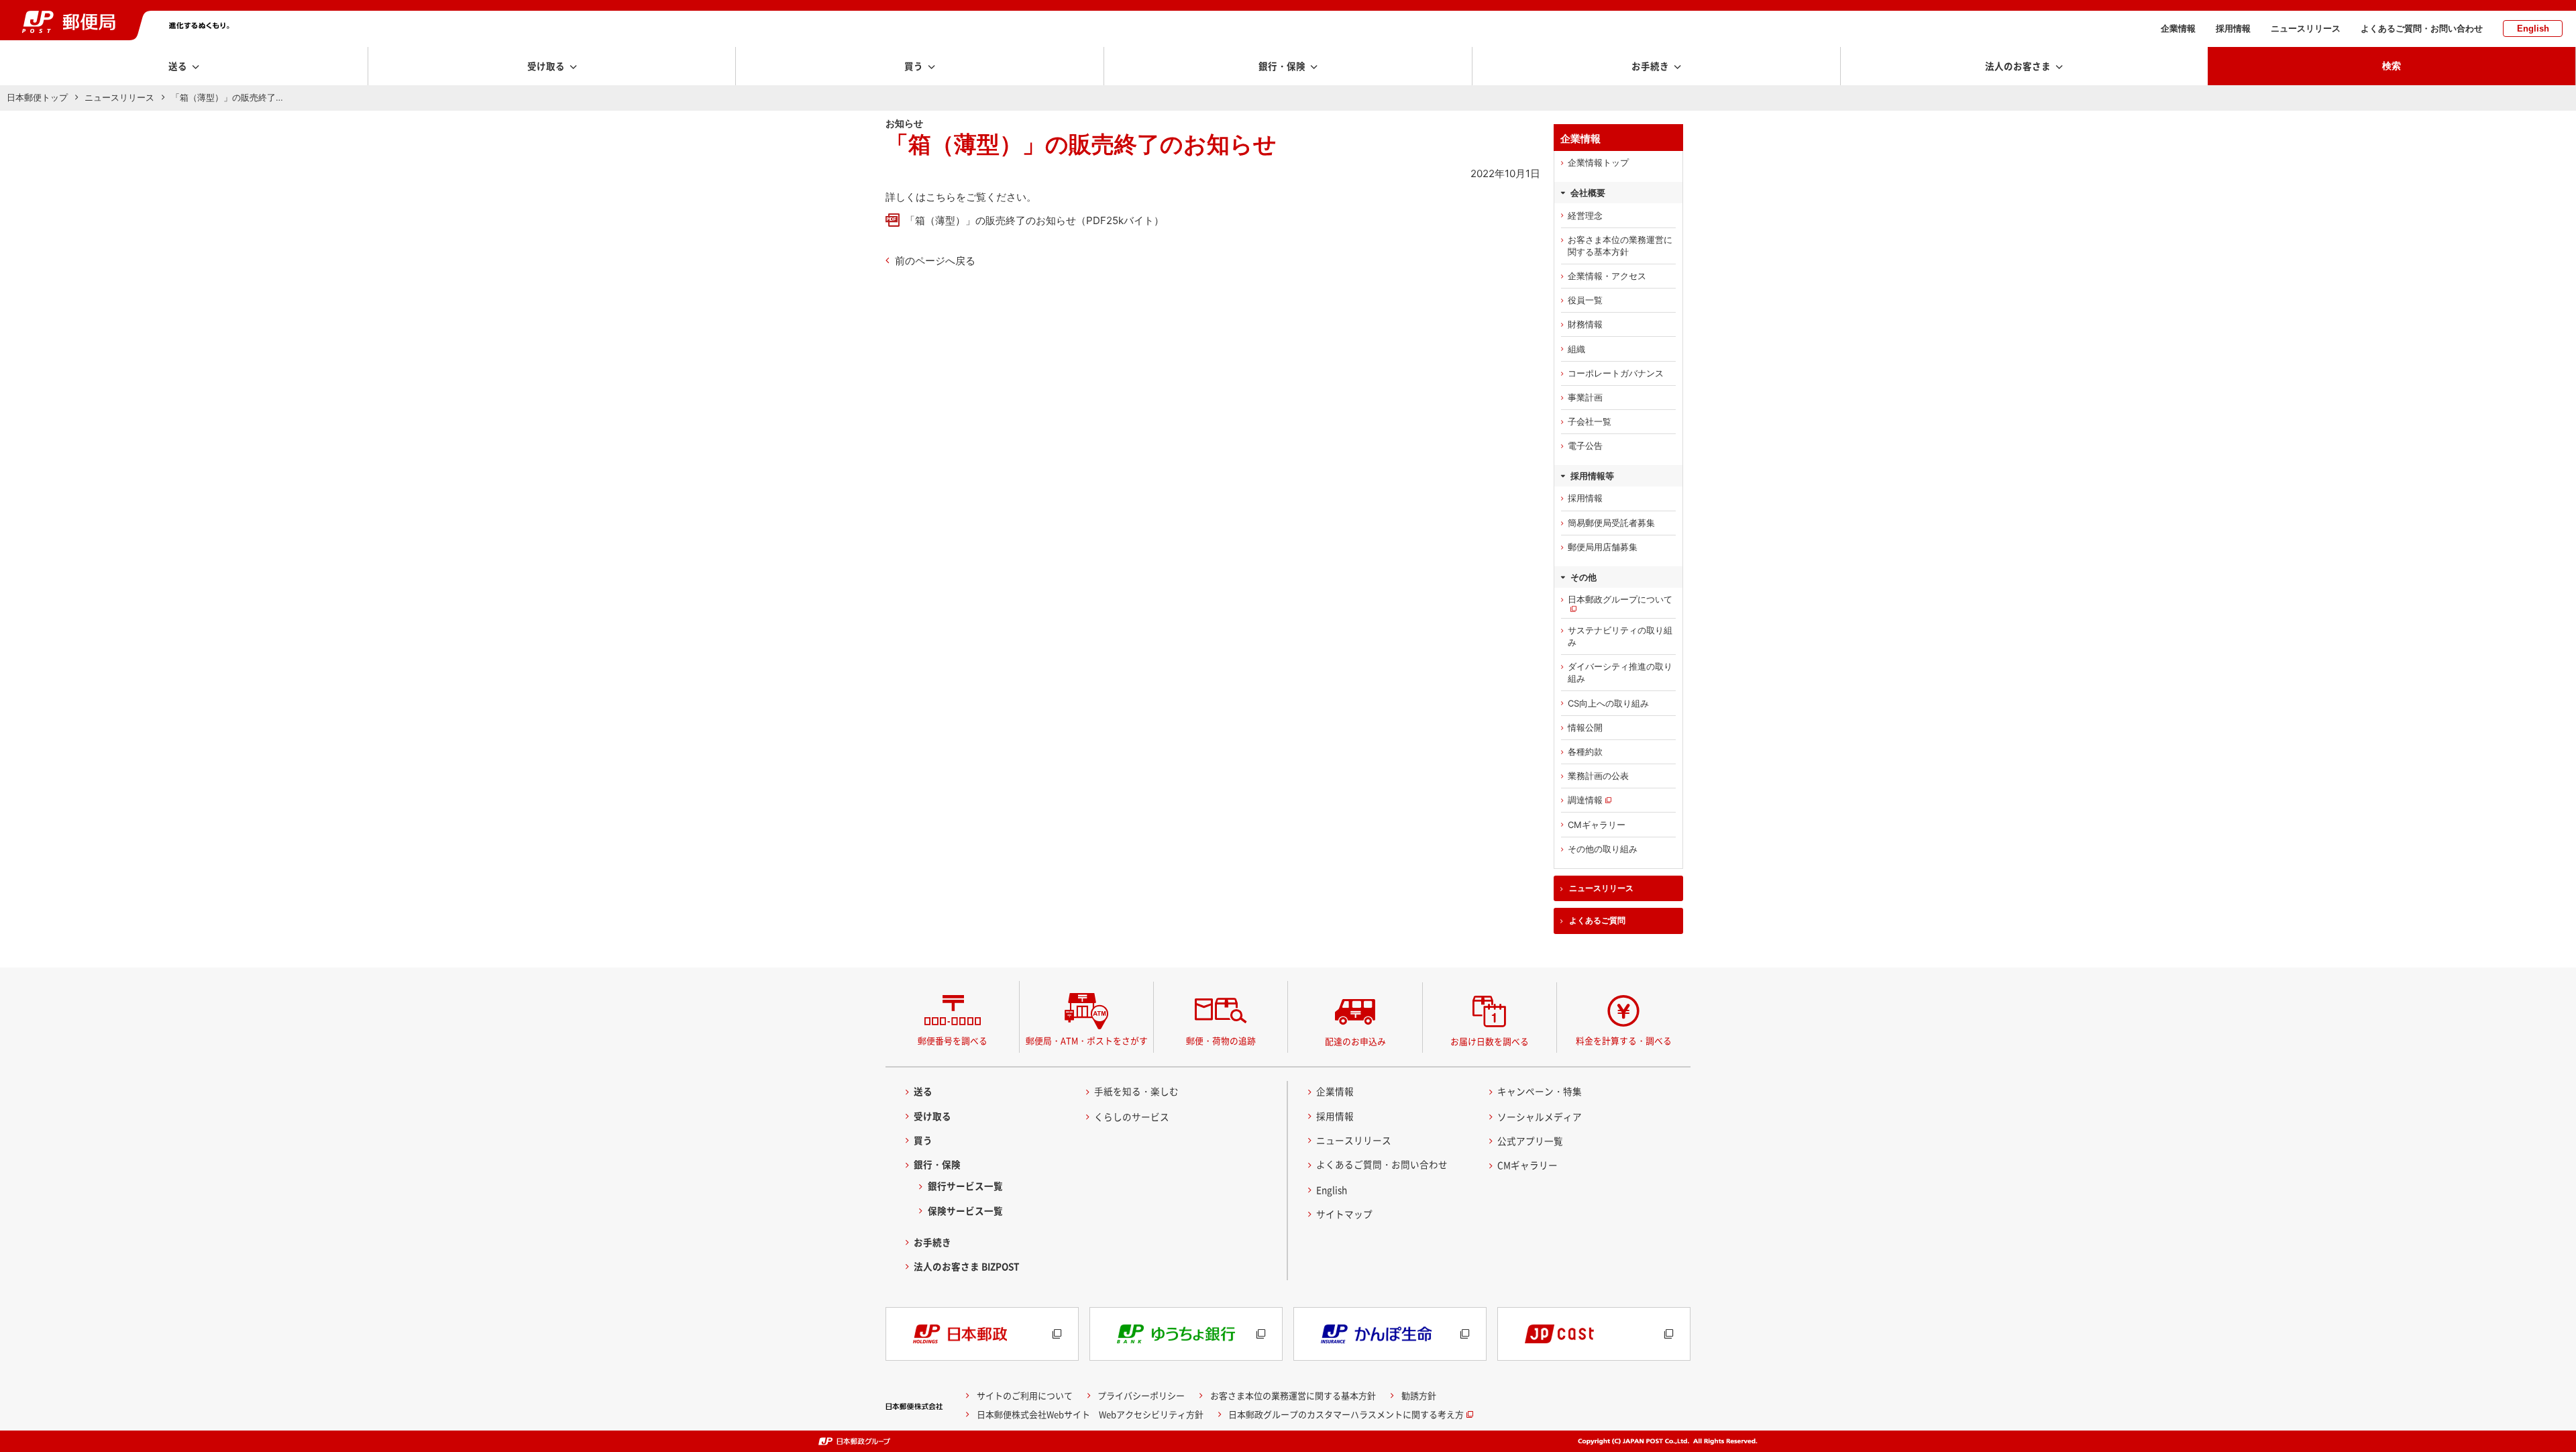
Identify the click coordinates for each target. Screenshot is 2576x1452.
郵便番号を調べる (953, 1040)
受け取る (932, 1116)
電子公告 (1585, 446)
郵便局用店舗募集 (1603, 547)
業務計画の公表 (1598, 776)
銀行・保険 (937, 1164)
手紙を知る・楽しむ (1136, 1091)
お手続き (932, 1242)
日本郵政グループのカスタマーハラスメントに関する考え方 (1346, 1414)
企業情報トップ (1598, 162)
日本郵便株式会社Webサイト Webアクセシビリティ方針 (1090, 1414)
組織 (1576, 349)
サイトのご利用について (1025, 1395)
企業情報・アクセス (1607, 276)
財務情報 (1585, 324)
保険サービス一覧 (965, 1210)
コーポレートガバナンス (1616, 373)
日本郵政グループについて (1620, 599)
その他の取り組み (1603, 849)
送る (923, 1091)
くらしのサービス (1132, 1117)
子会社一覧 (1590, 421)
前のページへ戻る (935, 261)
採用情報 (2233, 29)
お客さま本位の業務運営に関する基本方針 (1620, 246)
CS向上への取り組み (1608, 703)
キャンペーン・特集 (1540, 1091)
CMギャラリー (1597, 825)
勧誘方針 (1419, 1395)
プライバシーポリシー (1141, 1395)
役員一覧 (1585, 300)
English (2533, 29)
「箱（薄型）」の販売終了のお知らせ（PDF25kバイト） (1034, 220)
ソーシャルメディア (1540, 1117)
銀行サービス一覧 (965, 1186)
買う (923, 1140)
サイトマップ (1344, 1214)
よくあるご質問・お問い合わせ (2422, 29)
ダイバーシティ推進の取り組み (1620, 672)
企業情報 (2178, 29)
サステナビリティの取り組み (1620, 636)
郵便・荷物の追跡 (1221, 1040)
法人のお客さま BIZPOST (967, 1266)
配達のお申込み (1355, 1041)
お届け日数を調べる (1490, 1041)
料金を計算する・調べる (1624, 1040)
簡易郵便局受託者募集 (1611, 523)
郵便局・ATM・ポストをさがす (1087, 1040)
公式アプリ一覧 (1530, 1141)
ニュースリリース (2306, 29)
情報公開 (1585, 727)
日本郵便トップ (37, 97)
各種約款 (1585, 751)
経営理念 (1585, 215)
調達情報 (1585, 800)
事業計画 (1585, 397)
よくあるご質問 (1597, 921)
